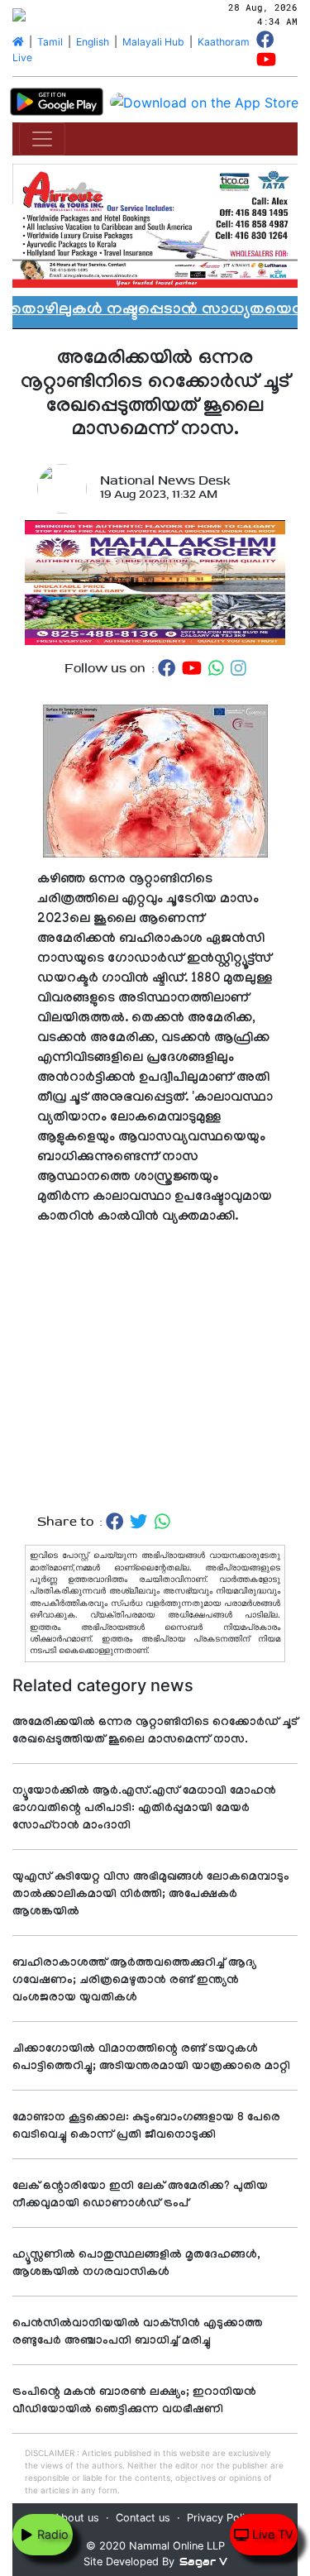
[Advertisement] (155, 1370)
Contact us (143, 2518)
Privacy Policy (222, 2518)
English (93, 42)
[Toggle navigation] (42, 139)
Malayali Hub (153, 42)
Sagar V (203, 2562)
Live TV (271, 2534)
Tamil (50, 42)
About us (76, 2518)
